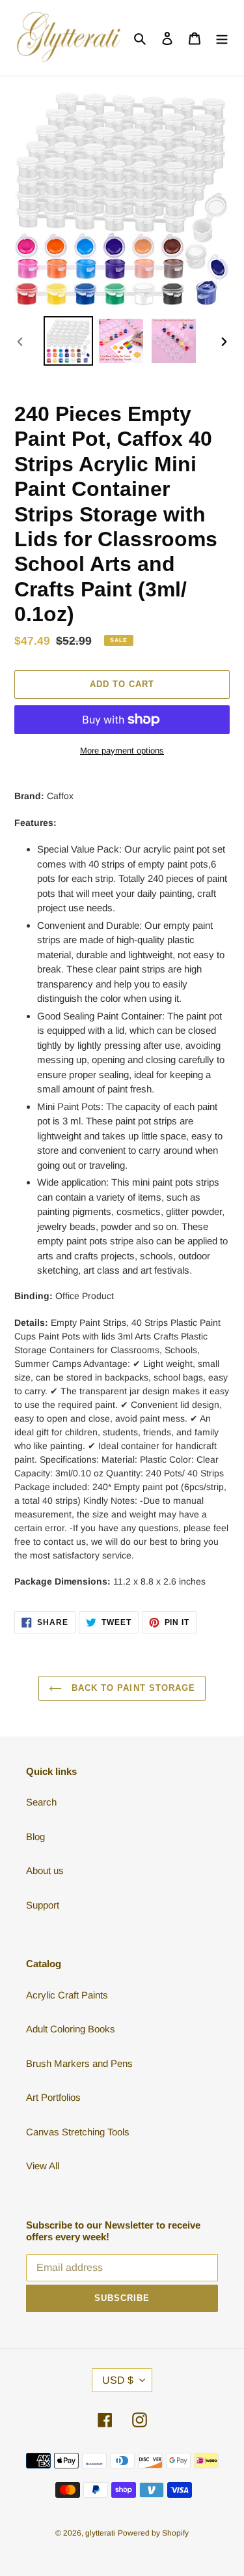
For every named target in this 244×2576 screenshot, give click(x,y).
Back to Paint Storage (132, 1688)
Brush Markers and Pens (79, 2063)
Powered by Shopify (153, 2533)
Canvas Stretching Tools (78, 2132)
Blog (35, 1837)
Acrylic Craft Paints (67, 1995)
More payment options (122, 751)
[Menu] (222, 38)
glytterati (100, 2533)
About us (45, 1870)
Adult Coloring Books (71, 2029)
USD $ (118, 2380)
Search (41, 1802)
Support (43, 1905)
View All (43, 2166)
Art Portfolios (53, 2097)
